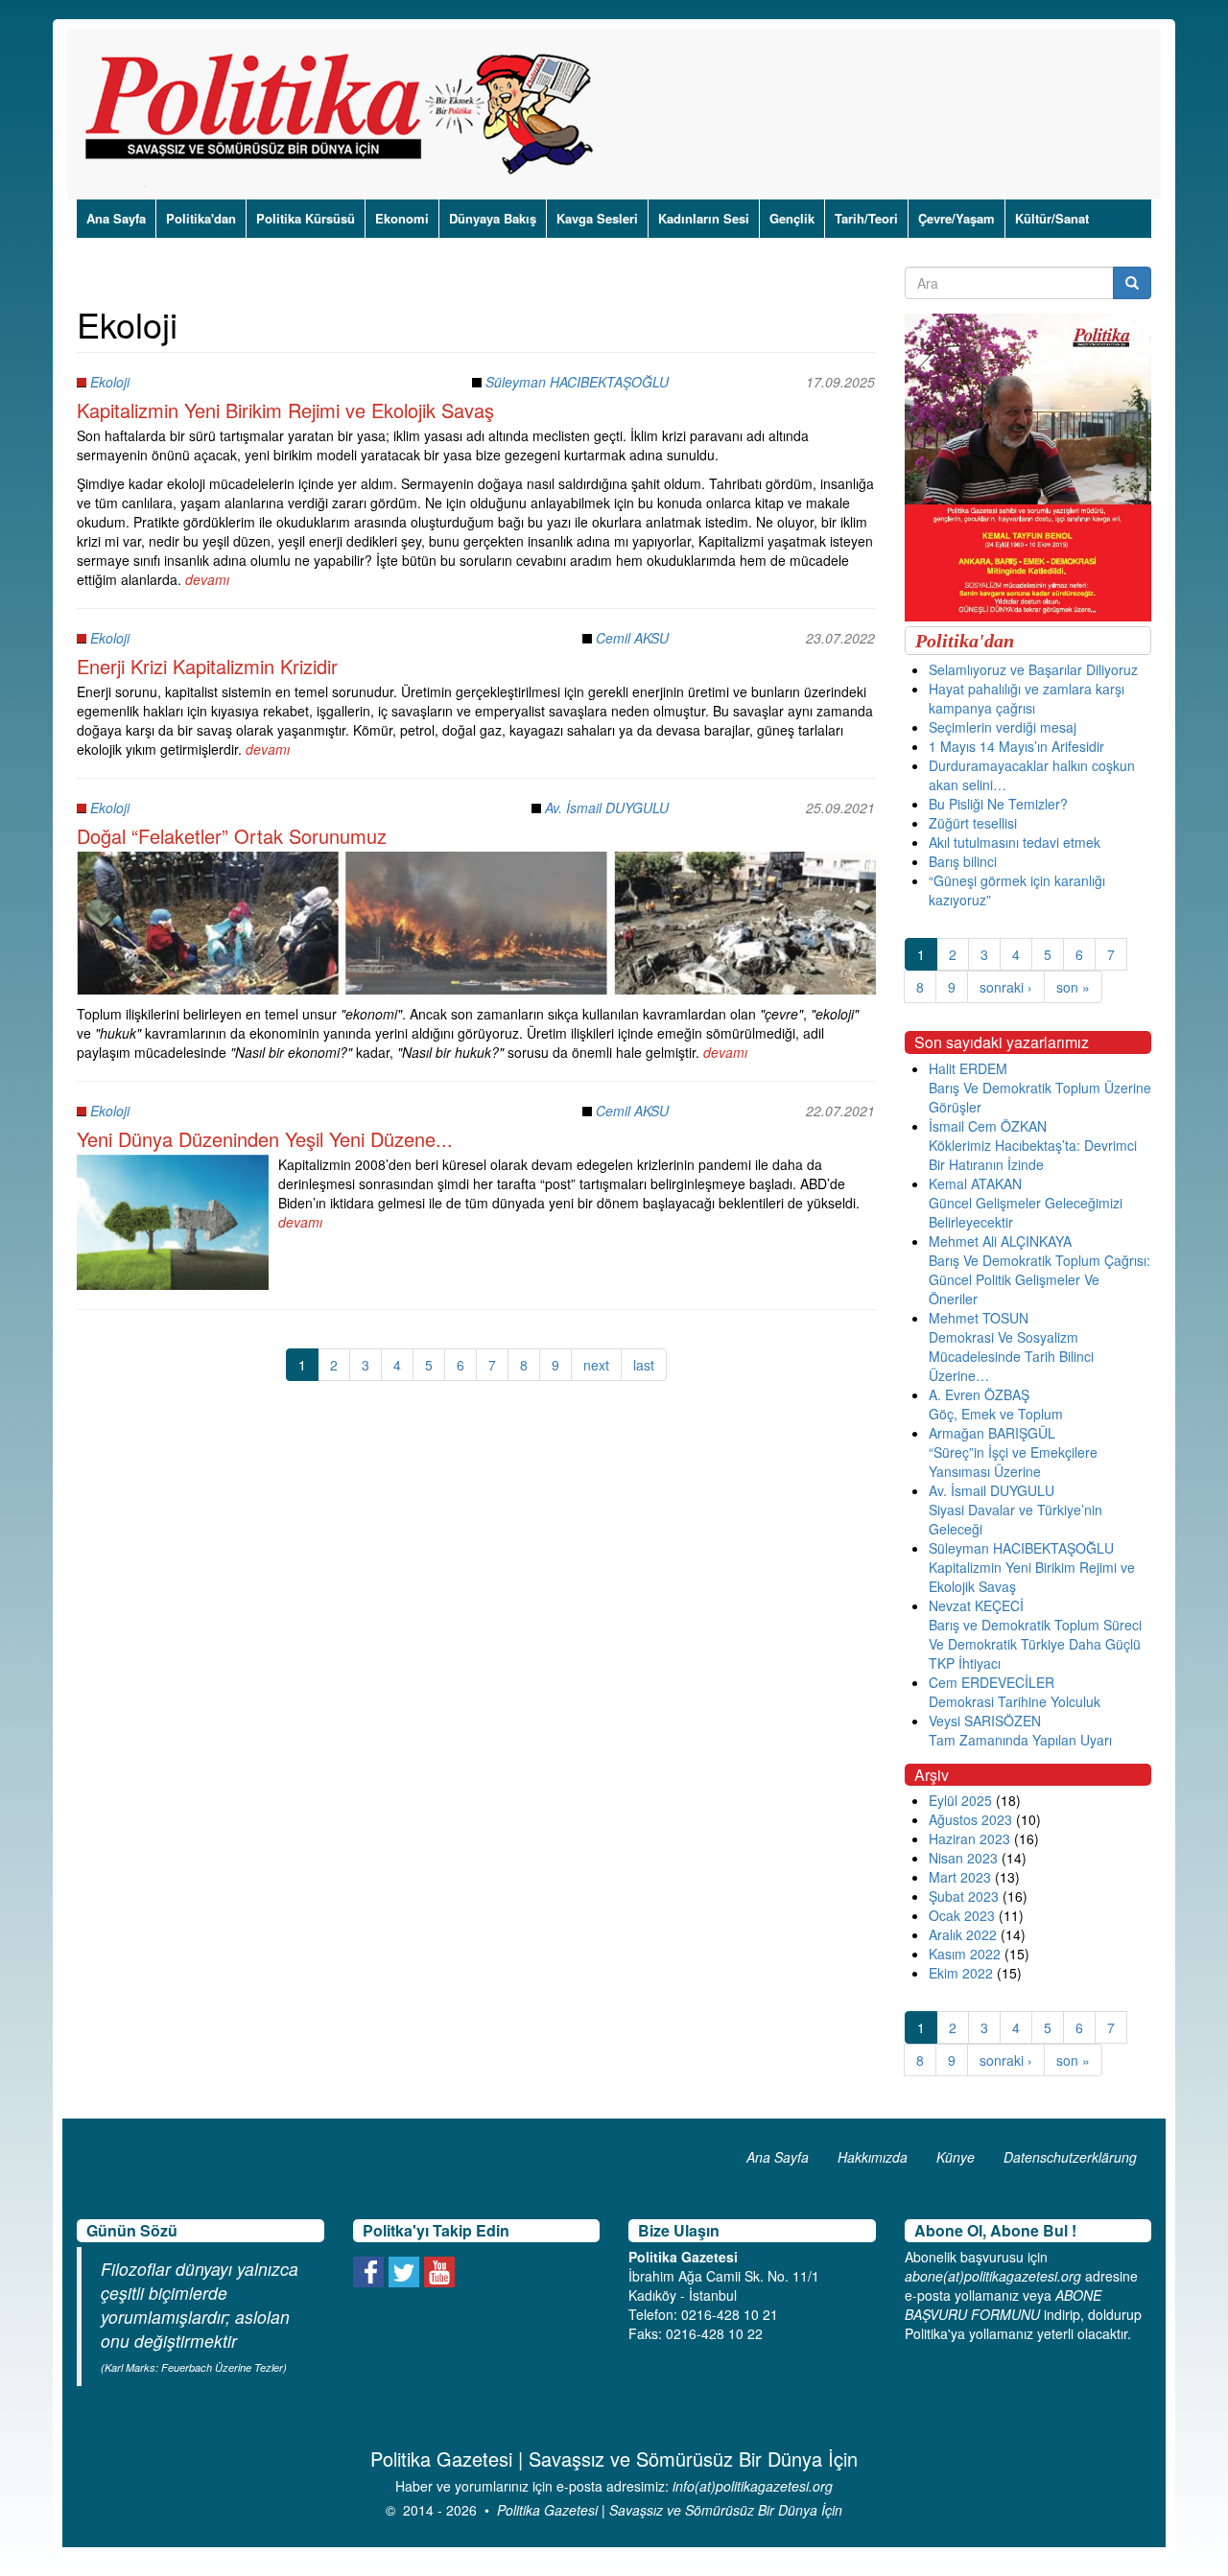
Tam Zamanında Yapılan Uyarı (1020, 1740)
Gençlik (792, 218)
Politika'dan (201, 218)
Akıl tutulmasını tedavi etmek (1015, 842)
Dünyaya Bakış (493, 218)
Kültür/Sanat (1052, 218)
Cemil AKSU (632, 638)
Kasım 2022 (965, 1954)
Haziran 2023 (969, 1838)
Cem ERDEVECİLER (992, 1682)
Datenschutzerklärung (1070, 2157)
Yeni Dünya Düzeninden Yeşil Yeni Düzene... (265, 1139)
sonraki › (1006, 987)
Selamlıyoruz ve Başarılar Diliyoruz (1033, 669)
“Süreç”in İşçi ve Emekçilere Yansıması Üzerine (1013, 1462)
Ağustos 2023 (970, 1819)
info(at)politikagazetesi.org (753, 2486)
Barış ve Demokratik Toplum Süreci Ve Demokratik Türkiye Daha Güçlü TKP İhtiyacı (1035, 1644)
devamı (207, 579)
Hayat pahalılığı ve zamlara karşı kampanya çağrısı (1027, 698)
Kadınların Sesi (704, 218)
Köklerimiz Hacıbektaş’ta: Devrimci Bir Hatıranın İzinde (1033, 1155)
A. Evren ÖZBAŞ (979, 1394)
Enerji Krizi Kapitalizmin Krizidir (207, 666)
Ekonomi (402, 218)
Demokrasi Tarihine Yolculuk (1015, 1701)
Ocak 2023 (962, 1915)
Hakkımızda (873, 2157)
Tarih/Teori (866, 218)
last (644, 1365)
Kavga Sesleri (597, 218)
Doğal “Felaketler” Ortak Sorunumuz (232, 836)
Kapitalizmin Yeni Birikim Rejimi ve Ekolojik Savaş (285, 410)
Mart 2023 (960, 1877)
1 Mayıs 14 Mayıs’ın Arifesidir (1016, 746)
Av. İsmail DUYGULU (607, 808)
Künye (956, 2157)
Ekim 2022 (961, 1973)
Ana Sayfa (116, 218)
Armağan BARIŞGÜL (992, 1433)
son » (1073, 987)
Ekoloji (110, 382)
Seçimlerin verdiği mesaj (1003, 727)
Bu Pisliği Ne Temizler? (998, 804)
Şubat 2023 (964, 1896)
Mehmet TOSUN (979, 1318)
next (596, 1365)
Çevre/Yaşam (956, 218)
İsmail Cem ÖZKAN (988, 1126)
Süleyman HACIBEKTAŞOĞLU (577, 382)
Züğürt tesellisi (973, 823)
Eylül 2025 (960, 1800)
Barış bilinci (963, 861)
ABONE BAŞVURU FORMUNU (1003, 2305)
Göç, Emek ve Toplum (996, 1414)
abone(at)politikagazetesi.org (993, 2276)
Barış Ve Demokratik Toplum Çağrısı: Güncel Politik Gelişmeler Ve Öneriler (1039, 1279)
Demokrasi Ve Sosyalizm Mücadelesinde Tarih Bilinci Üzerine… (1011, 1356)
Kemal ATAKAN (975, 1183)
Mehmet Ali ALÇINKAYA (1000, 1241)
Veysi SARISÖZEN (985, 1721)
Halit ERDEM (968, 1068)
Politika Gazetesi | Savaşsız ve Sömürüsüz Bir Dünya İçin (670, 2510)
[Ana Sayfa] (346, 114)
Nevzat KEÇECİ (976, 1605)
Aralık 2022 (963, 1934)
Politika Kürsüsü (306, 218)
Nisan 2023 (963, 1858)
